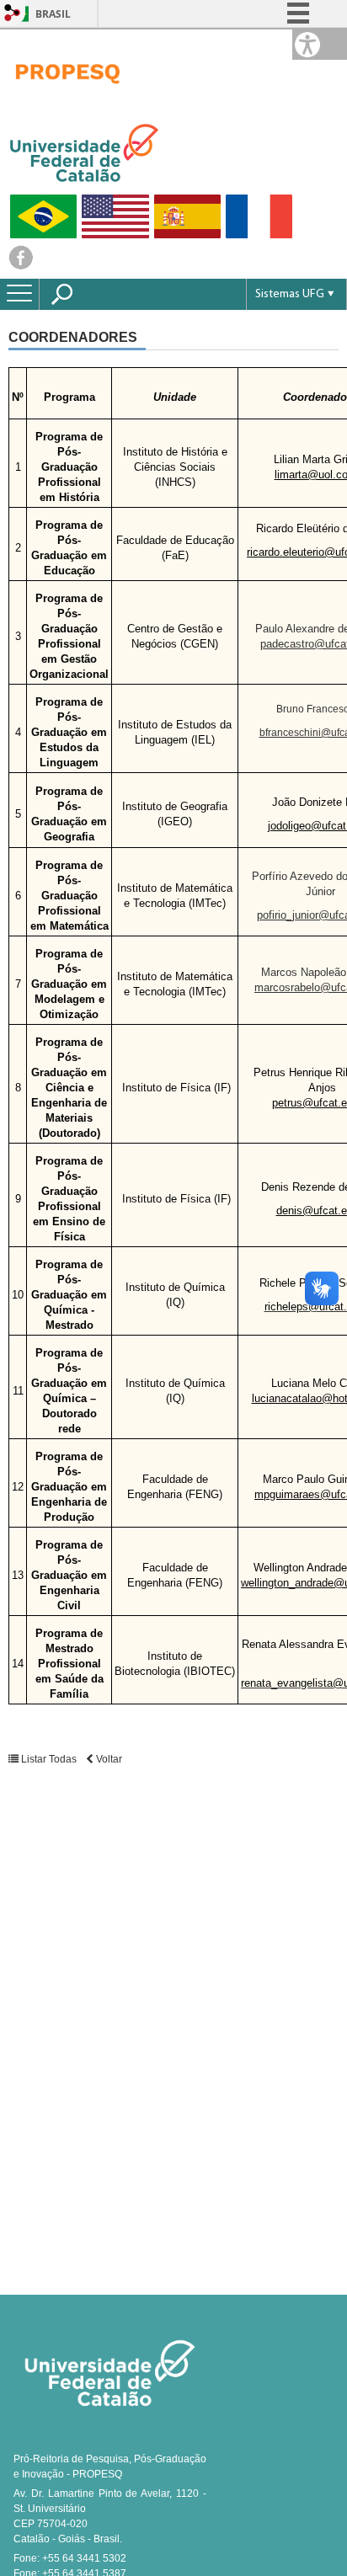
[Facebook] (21, 266)
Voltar (108, 1759)
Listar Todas (49, 1759)
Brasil (53, 14)
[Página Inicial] (67, 70)
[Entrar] (13, 14)
